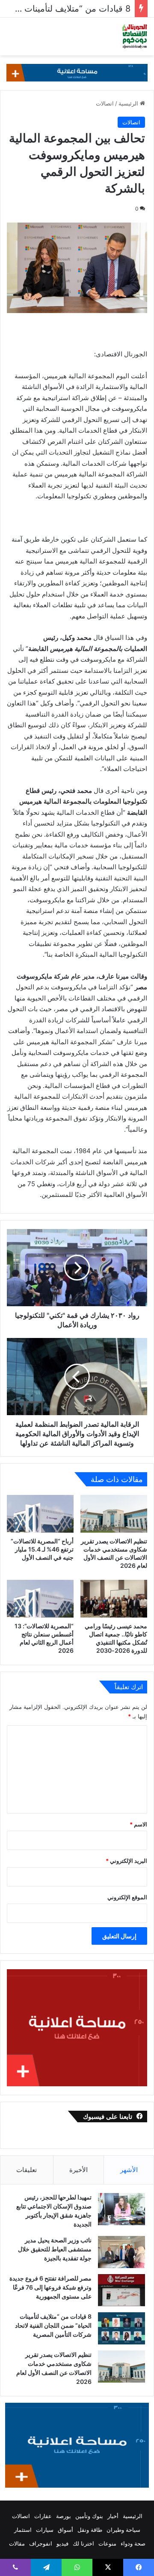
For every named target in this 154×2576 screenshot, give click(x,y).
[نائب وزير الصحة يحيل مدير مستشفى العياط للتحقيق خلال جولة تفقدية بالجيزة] (121, 2252)
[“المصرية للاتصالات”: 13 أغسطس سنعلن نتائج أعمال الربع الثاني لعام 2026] (40, 1599)
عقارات (43, 2516)
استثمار (23, 2530)
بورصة (64, 2516)
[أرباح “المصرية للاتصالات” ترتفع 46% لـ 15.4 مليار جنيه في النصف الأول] (40, 1514)
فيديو (62, 2543)
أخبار (113, 2516)
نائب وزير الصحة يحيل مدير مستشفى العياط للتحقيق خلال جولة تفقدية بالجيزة (55, 2249)
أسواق (65, 2530)
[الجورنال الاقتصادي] (135, 36)
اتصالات (105, 103)
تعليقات (27, 2170)
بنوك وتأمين (89, 2516)
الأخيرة (78, 2170)
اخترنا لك (83, 2543)
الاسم (138, 1824)
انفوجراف (41, 2543)
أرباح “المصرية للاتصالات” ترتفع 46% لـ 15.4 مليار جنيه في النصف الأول (42, 1549)
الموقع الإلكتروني (127, 1897)
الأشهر (129, 2170)
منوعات (107, 2543)
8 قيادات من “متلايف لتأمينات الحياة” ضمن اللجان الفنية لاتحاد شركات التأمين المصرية (53, 2325)
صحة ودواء (133, 2543)
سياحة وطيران (123, 2530)
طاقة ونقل (90, 2530)
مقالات (17, 2543)
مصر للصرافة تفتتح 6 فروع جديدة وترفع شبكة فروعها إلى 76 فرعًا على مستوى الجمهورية (50, 2287)
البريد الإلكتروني (126, 1861)
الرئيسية (129, 103)
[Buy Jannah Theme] (77, 72)
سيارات (45, 2530)
